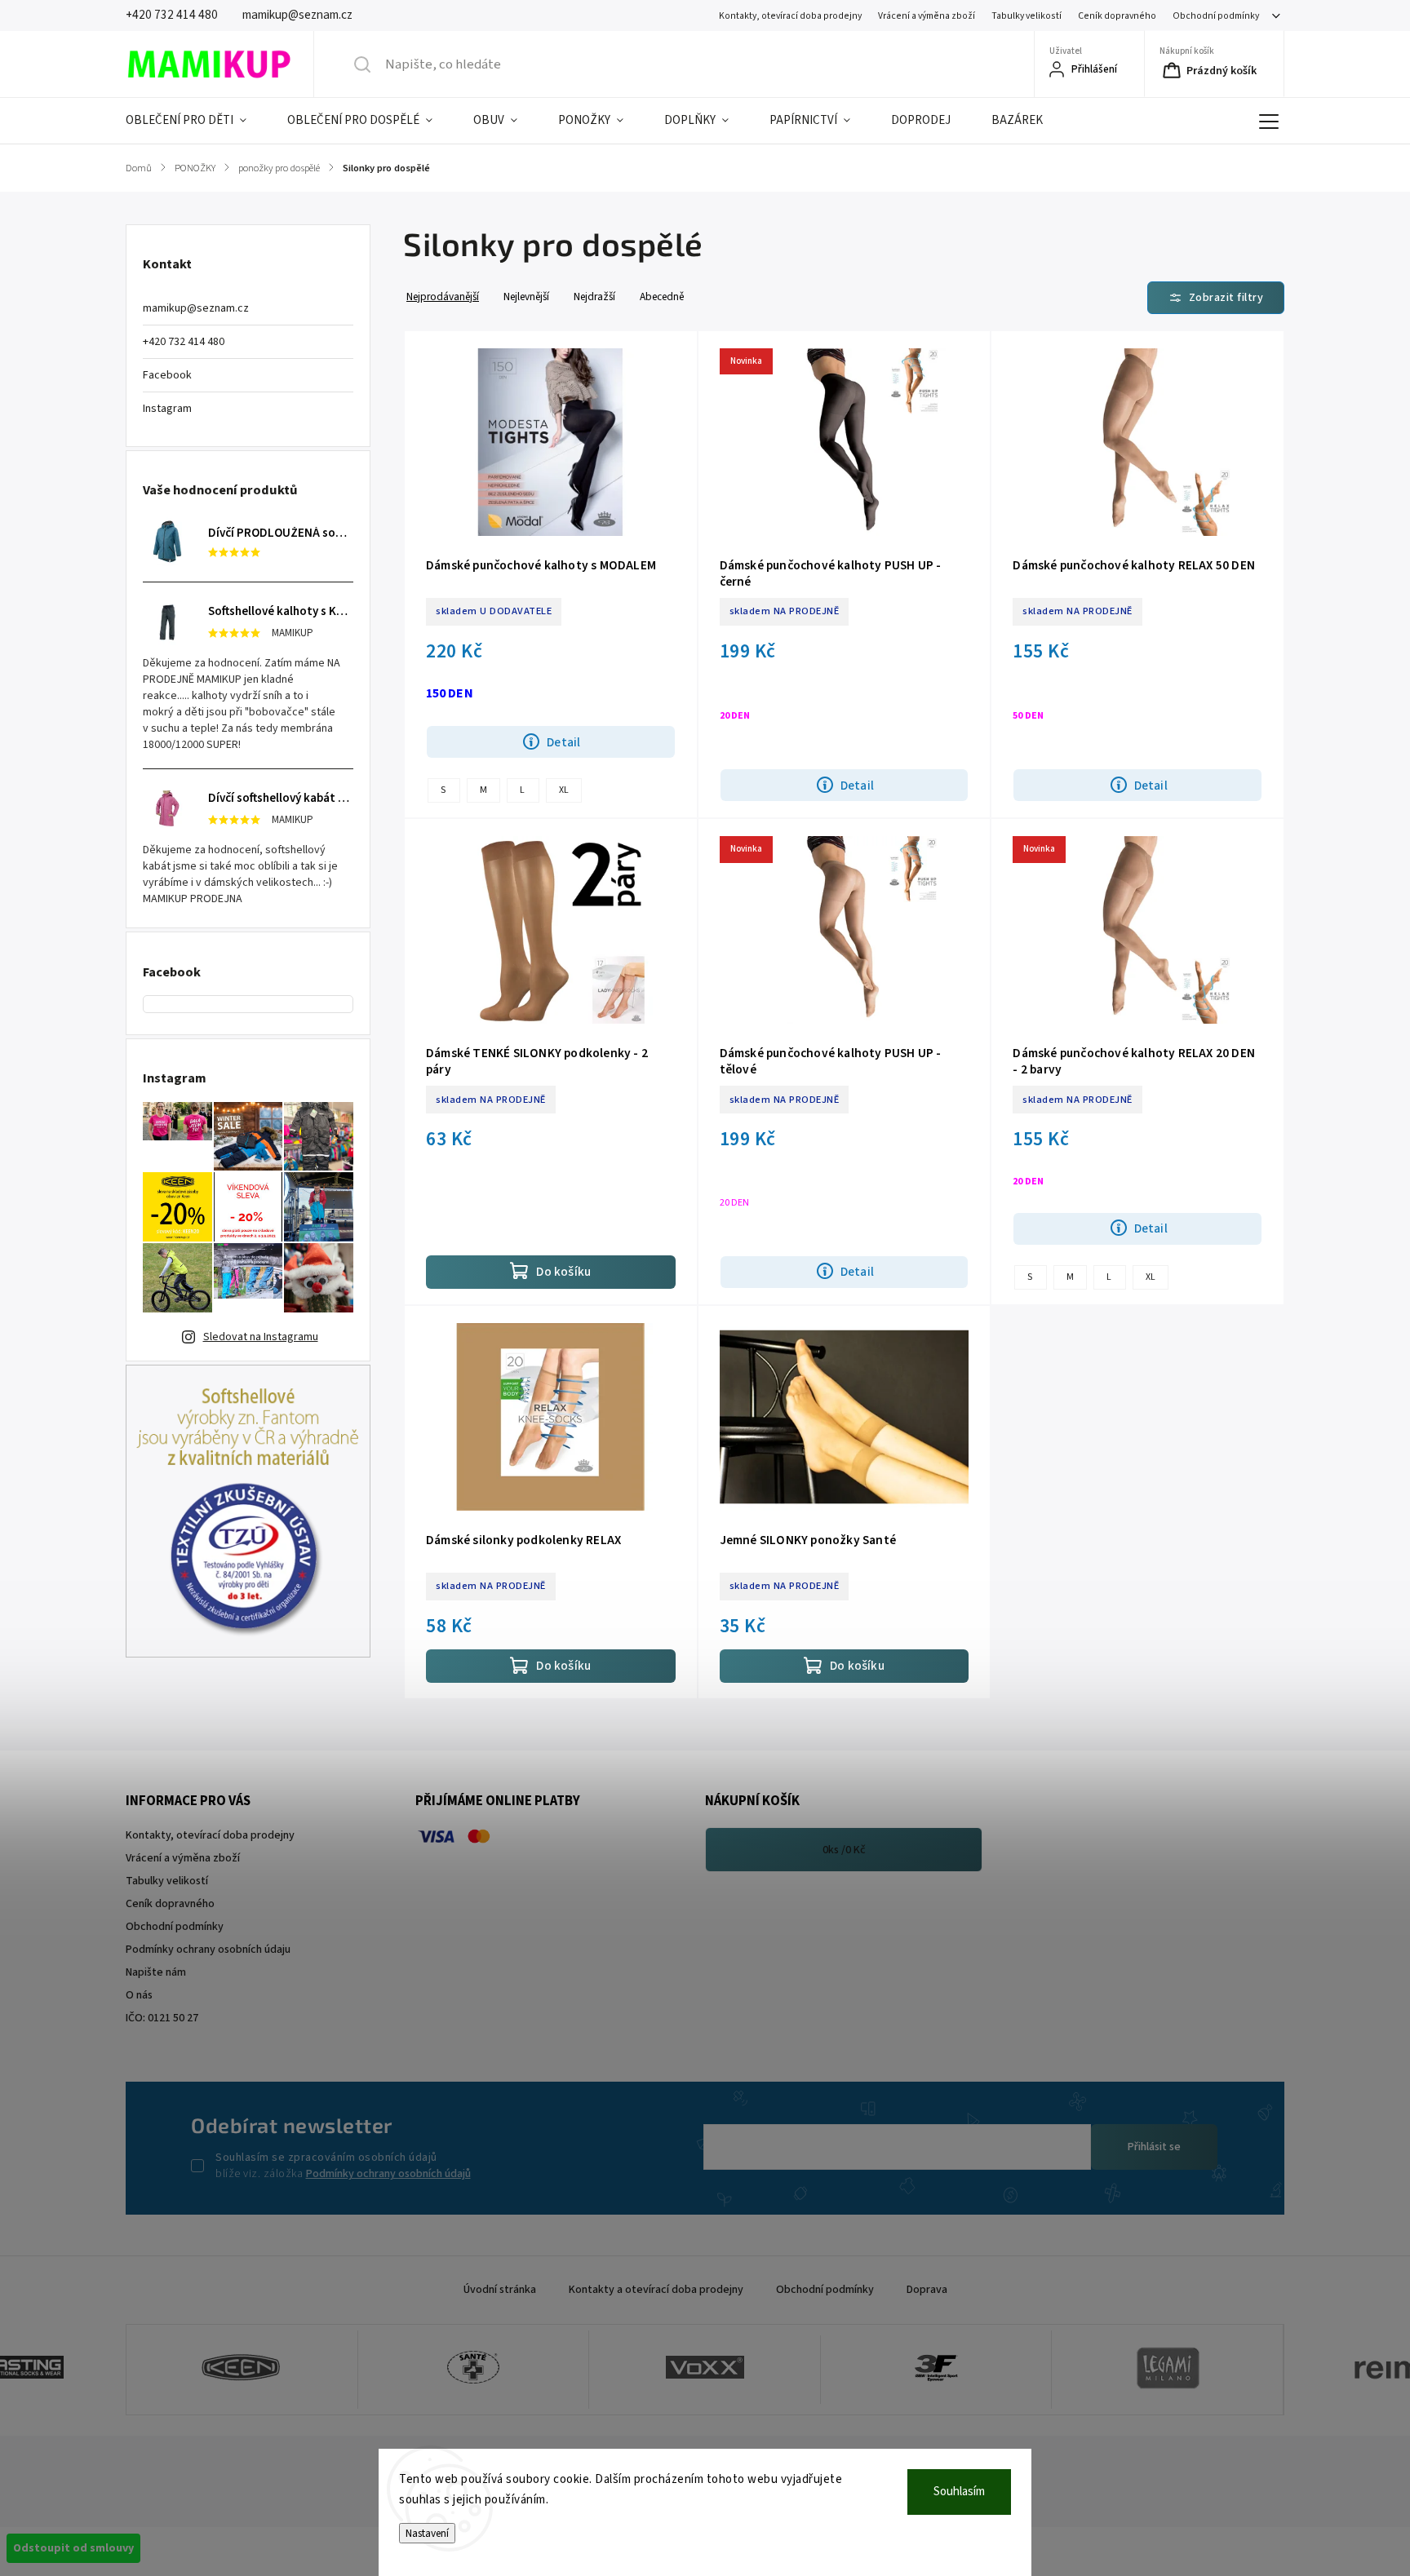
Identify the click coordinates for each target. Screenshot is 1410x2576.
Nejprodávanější (443, 297)
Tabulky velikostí (1026, 16)
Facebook (167, 375)
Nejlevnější (526, 297)
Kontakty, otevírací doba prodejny (790, 16)
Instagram (167, 409)
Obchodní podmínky (1216, 16)
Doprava (927, 2290)
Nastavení (427, 2533)
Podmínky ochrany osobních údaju (208, 1950)
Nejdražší (594, 297)
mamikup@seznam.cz (196, 308)
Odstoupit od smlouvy (73, 2548)
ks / (844, 1850)
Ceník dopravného (1117, 16)
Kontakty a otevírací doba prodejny (656, 2290)
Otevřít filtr (1216, 298)
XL (564, 790)
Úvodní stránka (500, 2290)
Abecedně (662, 297)
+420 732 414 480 (184, 342)
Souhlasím (959, 2492)
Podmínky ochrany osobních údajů (388, 2174)
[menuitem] (196, 121)
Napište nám (156, 1972)
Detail (563, 742)
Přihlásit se (1154, 2147)
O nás (139, 1995)
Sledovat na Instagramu (261, 1337)
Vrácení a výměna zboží (927, 16)
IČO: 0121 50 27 (162, 2018)
